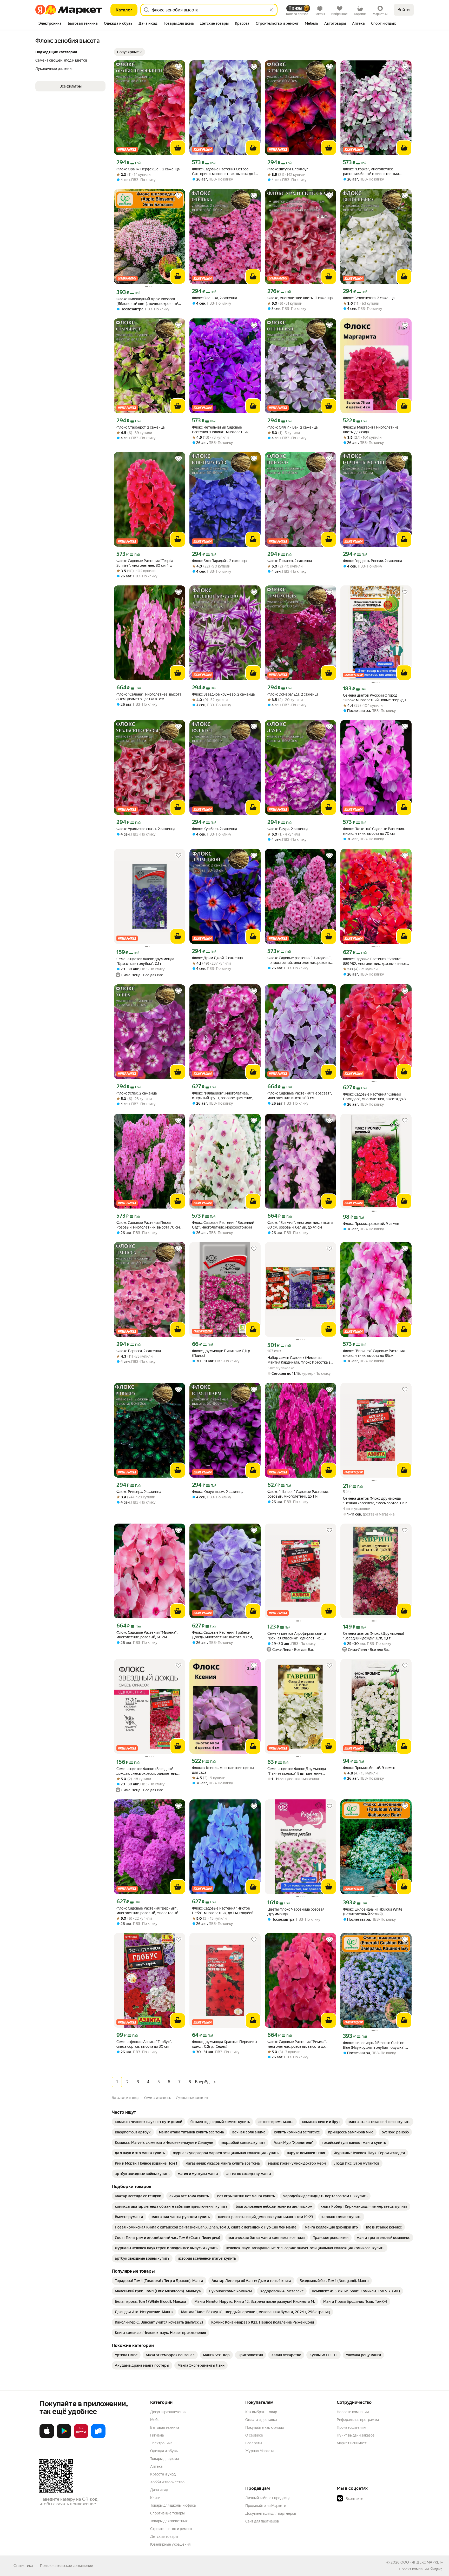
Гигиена (157, 2435)
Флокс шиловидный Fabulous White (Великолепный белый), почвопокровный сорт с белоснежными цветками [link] (373, 1912)
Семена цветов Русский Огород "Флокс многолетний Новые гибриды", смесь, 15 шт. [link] (376, 698)
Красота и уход (163, 2474)
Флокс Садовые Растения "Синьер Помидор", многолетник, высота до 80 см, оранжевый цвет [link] (376, 1097)
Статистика (23, 2566)
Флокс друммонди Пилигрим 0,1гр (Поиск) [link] (221, 1353)
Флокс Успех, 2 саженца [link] (137, 1093)
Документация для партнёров (271, 2513)
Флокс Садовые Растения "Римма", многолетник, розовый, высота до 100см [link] (297, 2044)
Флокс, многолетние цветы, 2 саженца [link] (300, 298)
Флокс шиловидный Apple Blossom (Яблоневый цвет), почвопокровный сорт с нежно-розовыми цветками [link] (147, 301)
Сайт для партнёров (262, 2521)
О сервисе (254, 2435)
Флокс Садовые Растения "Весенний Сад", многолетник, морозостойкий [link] (223, 1225)
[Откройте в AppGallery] (81, 2437)
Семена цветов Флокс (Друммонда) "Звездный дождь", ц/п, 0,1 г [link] (374, 1636)
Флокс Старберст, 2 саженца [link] (140, 427)
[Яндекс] (436, 2569)
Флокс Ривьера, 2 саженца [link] (139, 1492)
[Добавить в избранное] (179, 67)
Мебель (157, 2420)
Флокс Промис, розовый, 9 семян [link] (371, 1224)
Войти (404, 10)
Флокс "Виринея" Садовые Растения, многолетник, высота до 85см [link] (374, 1353)
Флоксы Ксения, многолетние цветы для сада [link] (223, 1770)
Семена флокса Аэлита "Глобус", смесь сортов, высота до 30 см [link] (144, 2044)
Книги (155, 2498)
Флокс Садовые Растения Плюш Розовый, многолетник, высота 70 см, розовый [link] (148, 1225)
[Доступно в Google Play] (64, 2437)
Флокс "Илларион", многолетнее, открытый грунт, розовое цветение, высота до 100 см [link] (222, 1096)
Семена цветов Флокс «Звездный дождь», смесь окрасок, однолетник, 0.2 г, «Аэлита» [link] (147, 1771)
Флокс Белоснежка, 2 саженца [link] (369, 298)
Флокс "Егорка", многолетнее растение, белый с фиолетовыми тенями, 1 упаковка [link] (371, 172)
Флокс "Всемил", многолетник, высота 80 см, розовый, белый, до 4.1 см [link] (300, 1225)
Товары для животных (169, 2521)
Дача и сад (159, 2490)
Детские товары (164, 2537)
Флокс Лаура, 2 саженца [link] (288, 829)
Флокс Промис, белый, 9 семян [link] (369, 1768)
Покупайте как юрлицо (265, 2427)
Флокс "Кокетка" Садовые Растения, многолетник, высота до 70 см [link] (374, 831)
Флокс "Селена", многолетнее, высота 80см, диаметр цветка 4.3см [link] (149, 697)
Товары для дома (164, 2459)
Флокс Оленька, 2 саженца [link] (214, 298)
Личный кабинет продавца (268, 2498)
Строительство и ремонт (171, 2529)
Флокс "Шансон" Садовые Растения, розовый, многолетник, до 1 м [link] (298, 1494)
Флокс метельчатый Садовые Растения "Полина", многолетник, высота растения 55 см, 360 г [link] (221, 430)
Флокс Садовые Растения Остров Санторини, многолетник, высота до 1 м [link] (224, 172)
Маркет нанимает (352, 2443)
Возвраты (254, 2443)
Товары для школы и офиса (173, 2505)
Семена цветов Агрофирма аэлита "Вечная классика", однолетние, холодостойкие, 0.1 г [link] (297, 1636)
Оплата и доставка (261, 2420)
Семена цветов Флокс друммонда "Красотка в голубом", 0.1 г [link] (145, 961)
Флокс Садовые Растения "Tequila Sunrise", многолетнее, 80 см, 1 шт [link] (145, 563)
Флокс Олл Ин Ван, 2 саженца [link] (292, 427)
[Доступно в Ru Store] (98, 2437)
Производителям (351, 2427)
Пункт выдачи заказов (356, 2435)
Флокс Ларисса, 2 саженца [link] (139, 1351)
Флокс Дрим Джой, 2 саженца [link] (217, 958)
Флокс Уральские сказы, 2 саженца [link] (146, 829)
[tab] (50, 24)
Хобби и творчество (167, 2482)
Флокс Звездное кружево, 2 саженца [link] (223, 694)
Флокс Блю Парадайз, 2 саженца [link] (219, 561)
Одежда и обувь (164, 2451)
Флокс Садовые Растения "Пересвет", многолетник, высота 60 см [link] (300, 1096)
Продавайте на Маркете (266, 2506)
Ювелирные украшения (170, 2544)
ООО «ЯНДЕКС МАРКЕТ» (422, 2562)
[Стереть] (271, 10)
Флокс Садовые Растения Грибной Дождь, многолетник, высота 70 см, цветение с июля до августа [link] (222, 1635)
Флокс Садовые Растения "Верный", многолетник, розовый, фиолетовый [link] (147, 1911)
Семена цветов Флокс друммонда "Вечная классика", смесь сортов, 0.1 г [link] (375, 1501)
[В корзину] (178, 148)
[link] (148, 2122)
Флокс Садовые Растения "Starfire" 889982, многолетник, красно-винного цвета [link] (376, 961)
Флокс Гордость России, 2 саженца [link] (372, 561)
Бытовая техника (165, 2427)
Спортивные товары (167, 2513)
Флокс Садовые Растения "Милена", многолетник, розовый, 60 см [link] (147, 1635)
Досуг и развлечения (168, 2412)
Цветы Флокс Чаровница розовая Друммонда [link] (296, 1912)
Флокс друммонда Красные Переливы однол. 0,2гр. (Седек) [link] (224, 2044)
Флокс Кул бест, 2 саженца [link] (214, 829)
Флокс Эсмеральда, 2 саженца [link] (293, 694)
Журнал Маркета (260, 2451)
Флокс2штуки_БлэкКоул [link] (288, 169)
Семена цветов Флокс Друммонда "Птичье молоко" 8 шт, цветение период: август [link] (297, 1771)
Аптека (156, 2466)
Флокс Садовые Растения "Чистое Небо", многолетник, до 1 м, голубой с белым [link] (224, 1911)
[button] (129, 52)
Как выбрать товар (261, 2412)
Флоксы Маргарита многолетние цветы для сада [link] (371, 430)
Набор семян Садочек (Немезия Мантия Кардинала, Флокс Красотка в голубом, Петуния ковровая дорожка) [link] (299, 1360)
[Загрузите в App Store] (47, 2437)
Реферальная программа (358, 2420)
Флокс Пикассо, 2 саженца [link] (290, 561)
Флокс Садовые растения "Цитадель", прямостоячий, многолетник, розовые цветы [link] (300, 960)
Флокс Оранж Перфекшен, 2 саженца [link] (148, 169)
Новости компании (353, 2412)
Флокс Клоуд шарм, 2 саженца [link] (218, 1492)
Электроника (161, 2443)
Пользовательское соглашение (67, 2566)
